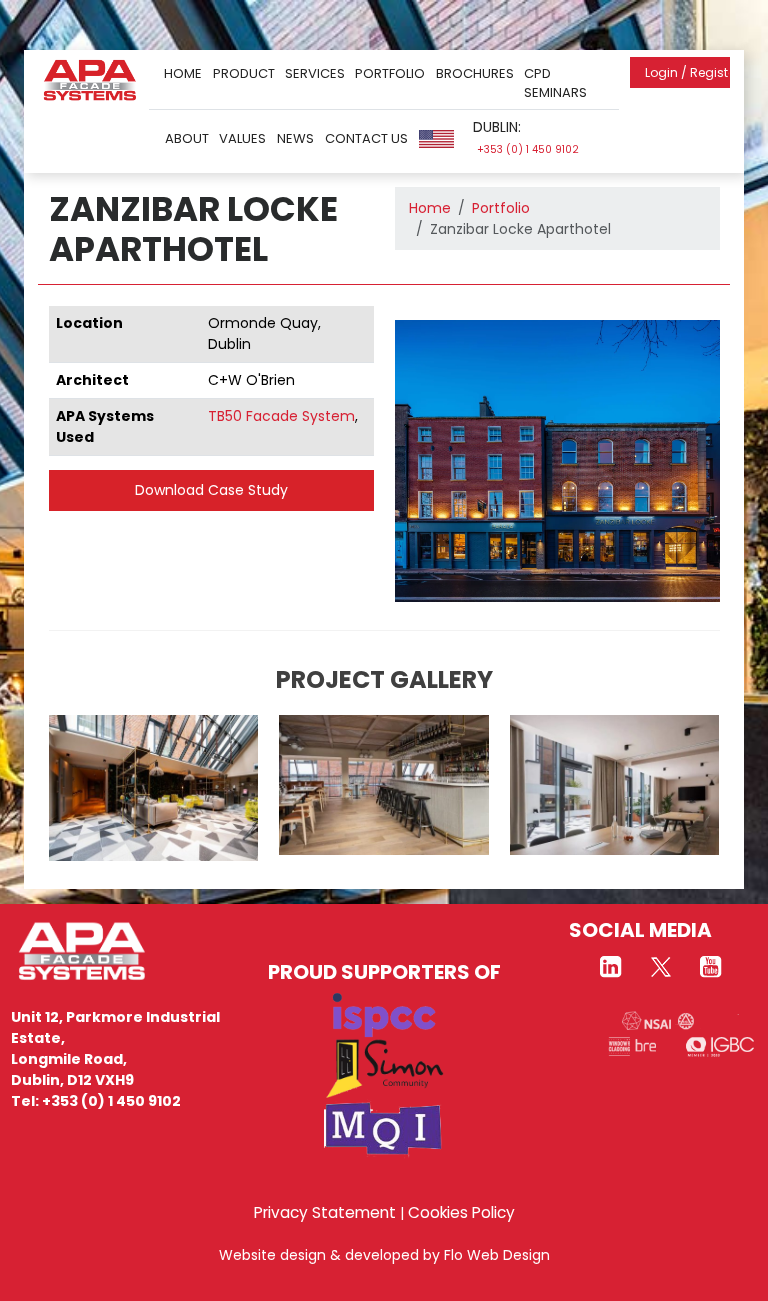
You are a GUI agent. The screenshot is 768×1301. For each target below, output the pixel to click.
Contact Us (366, 138)
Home (183, 73)
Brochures (475, 73)
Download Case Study (211, 490)
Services (315, 73)
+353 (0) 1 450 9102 (528, 149)
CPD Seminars (555, 83)
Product (244, 73)
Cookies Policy (461, 1212)
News (295, 138)
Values (242, 138)
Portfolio (390, 73)
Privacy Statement (325, 1212)
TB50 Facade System (281, 416)
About (187, 138)
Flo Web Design (497, 1255)
